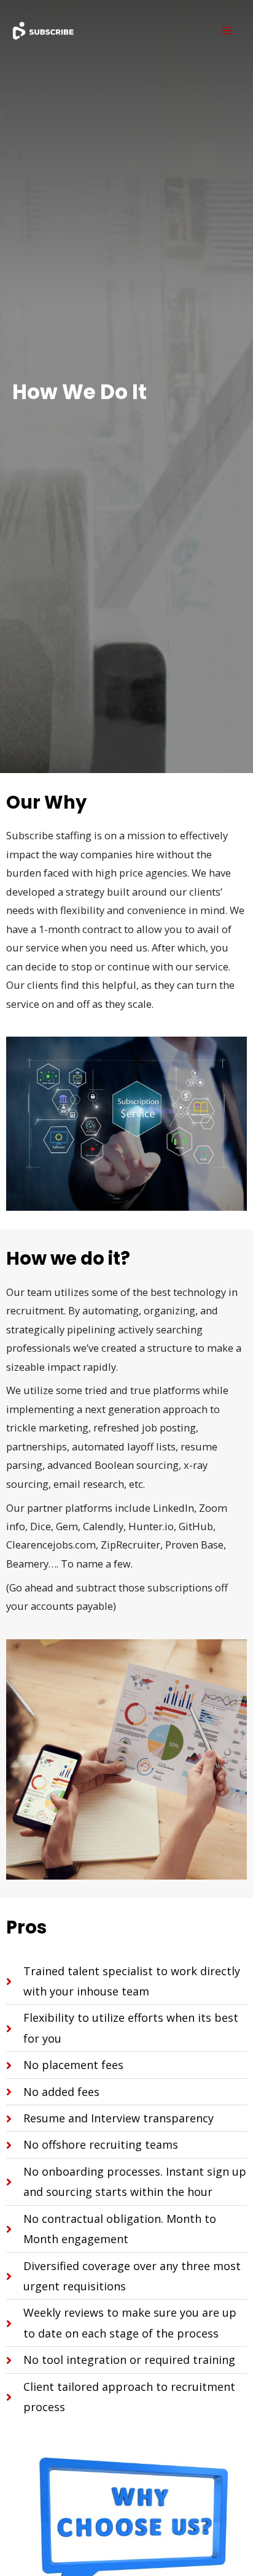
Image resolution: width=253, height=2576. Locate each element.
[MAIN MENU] (227, 31)
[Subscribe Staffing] (43, 31)
